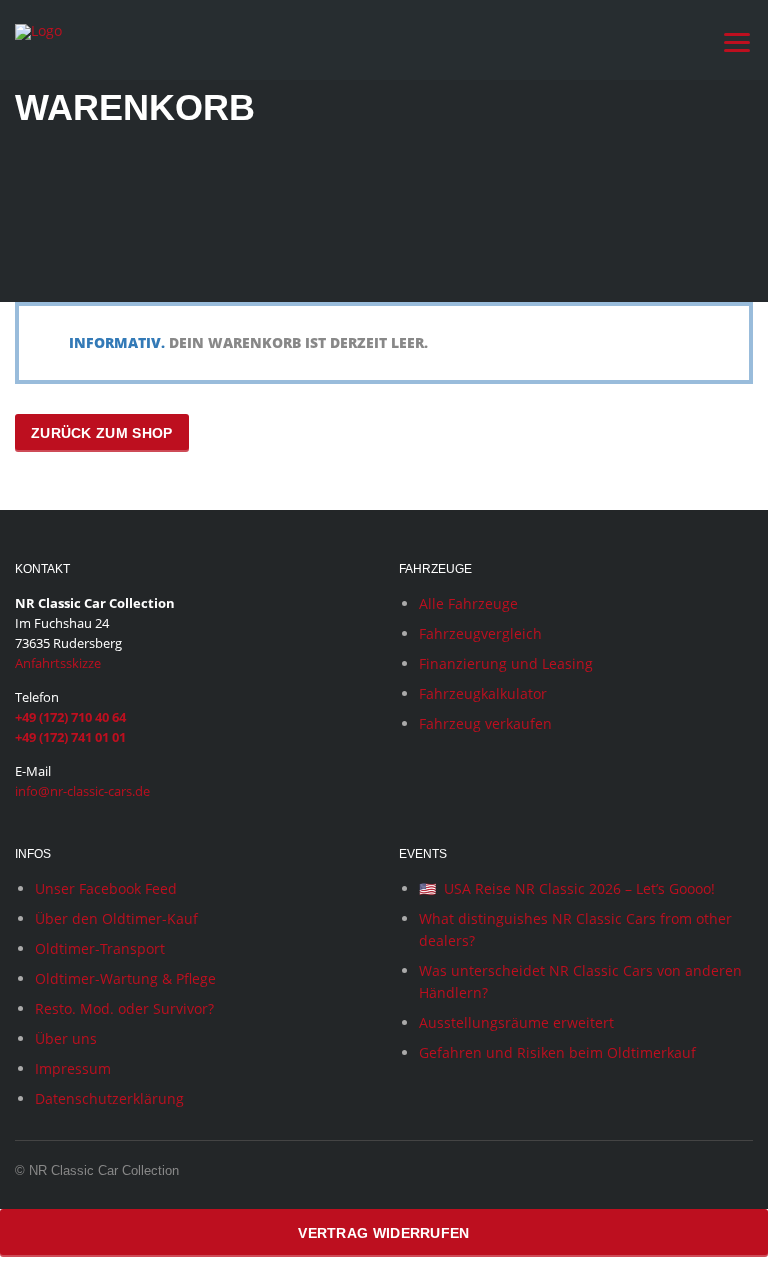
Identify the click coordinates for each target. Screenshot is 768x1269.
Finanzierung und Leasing (506, 663)
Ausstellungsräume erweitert (516, 1022)
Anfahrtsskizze (58, 663)
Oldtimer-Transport (100, 948)
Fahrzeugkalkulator (483, 693)
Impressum (73, 1068)
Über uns (66, 1038)
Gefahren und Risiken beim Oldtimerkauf (557, 1052)
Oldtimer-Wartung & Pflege (125, 978)
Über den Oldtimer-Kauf (116, 918)
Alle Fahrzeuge (468, 603)
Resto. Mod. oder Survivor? (124, 1008)
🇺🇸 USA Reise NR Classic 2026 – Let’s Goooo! (567, 888)
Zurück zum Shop (102, 433)
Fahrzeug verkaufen (485, 723)
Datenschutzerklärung (109, 1098)
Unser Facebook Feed (106, 888)
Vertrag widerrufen (383, 1233)
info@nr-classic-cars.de (82, 791)
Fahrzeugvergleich (480, 633)
